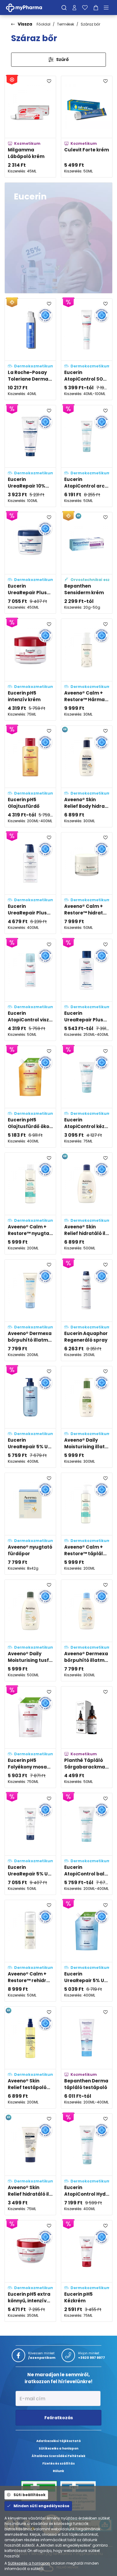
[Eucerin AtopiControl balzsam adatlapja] (87, 1844)
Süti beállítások (30, 2495)
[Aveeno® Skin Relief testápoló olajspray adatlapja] (30, 2057)
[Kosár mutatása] (96, 8)
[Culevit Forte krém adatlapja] (87, 127)
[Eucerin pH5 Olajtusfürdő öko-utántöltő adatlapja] (30, 1097)
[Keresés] (64, 8)
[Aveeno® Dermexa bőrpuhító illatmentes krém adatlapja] (30, 1310)
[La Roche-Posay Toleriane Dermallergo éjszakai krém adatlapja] (30, 349)
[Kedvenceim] (85, 8)
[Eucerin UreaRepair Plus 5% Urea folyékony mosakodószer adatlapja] (30, 883)
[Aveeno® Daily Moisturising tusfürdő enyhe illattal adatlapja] (30, 1630)
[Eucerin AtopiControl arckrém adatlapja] (87, 456)
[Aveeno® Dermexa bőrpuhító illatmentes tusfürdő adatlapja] (87, 1630)
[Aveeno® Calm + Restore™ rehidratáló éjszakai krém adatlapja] (30, 1951)
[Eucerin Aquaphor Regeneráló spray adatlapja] (87, 1310)
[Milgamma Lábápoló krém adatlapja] (30, 127)
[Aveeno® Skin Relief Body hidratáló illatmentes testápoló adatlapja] (87, 776)
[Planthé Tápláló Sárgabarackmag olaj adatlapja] (87, 1737)
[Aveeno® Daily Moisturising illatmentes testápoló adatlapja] (87, 1417)
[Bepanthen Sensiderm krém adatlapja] (87, 563)
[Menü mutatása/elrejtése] (108, 8)
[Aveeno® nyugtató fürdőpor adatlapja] (30, 1524)
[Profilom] (74, 8)
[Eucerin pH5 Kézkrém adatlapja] (87, 2271)
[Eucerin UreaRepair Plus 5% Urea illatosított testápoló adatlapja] (87, 990)
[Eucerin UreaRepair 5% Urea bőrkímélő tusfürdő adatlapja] (30, 1417)
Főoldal (43, 24)
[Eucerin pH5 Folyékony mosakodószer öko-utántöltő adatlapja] (30, 1737)
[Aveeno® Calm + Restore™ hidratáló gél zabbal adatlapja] (87, 883)
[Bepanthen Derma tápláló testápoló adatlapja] (87, 2057)
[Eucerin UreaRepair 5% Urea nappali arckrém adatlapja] (30, 1844)
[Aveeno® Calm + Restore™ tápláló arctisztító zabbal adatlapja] (87, 1524)
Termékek (66, 24)
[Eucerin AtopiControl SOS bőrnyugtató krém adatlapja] (87, 349)
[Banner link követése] (58, 238)
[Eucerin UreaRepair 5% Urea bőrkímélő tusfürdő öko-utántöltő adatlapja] (87, 1951)
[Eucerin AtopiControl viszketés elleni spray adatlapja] (30, 990)
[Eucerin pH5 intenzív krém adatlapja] (30, 669)
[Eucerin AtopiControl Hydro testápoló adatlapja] (87, 2164)
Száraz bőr (90, 24)
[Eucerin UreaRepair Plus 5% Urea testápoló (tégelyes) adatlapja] (30, 563)
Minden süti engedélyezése (41, 2506)
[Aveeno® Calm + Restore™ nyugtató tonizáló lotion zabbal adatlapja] (30, 1203)
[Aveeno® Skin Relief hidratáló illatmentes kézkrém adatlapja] (30, 2164)
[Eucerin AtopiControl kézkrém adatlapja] (87, 1097)
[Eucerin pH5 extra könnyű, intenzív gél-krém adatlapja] (30, 2271)
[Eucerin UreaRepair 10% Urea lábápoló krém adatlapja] (30, 456)
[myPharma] (28, 7)
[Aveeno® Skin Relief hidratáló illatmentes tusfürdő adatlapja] (87, 1203)
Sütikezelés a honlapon (29, 2563)
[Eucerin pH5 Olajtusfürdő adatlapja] (30, 776)
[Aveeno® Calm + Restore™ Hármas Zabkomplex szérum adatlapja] (87, 669)
